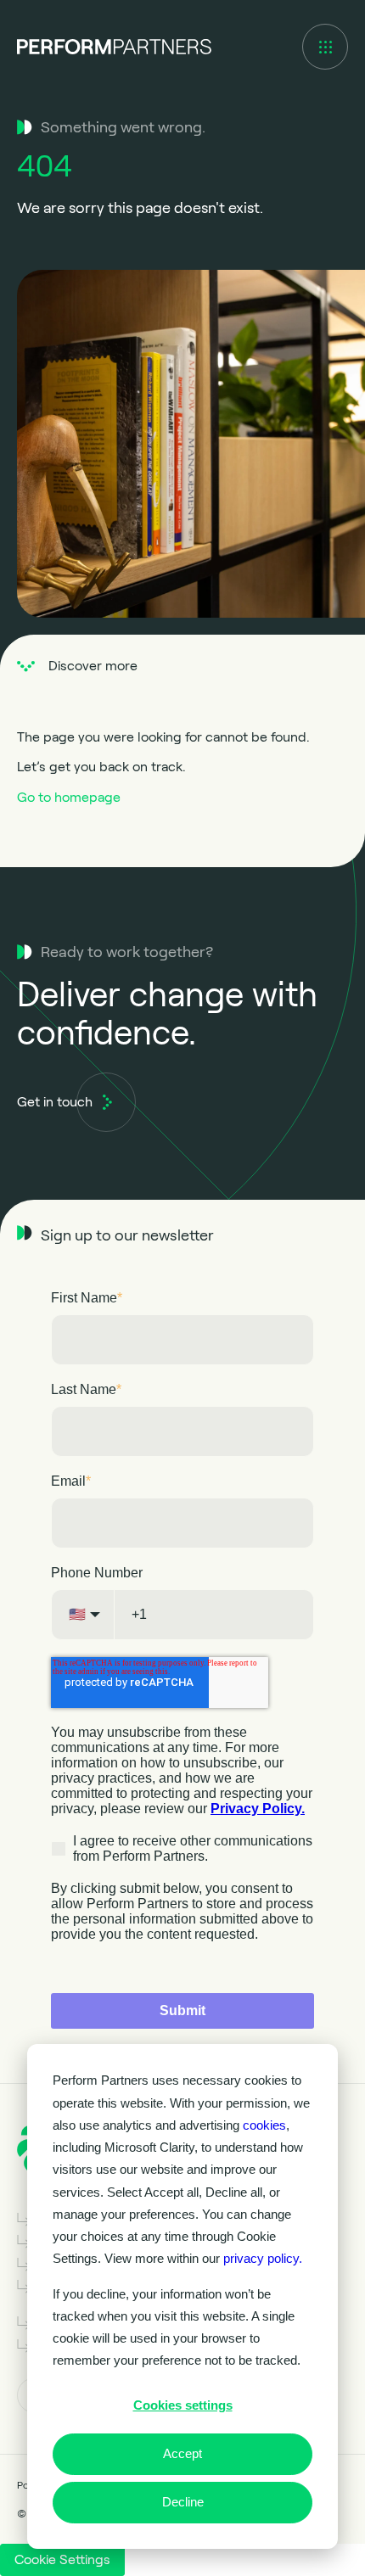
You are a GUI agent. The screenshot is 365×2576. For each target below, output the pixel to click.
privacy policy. (263, 2258)
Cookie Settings (62, 2559)
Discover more (93, 666)
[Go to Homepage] (114, 47)
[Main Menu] (325, 47)
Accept (182, 2453)
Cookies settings (183, 2405)
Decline (183, 2502)
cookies (264, 2125)
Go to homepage (69, 797)
